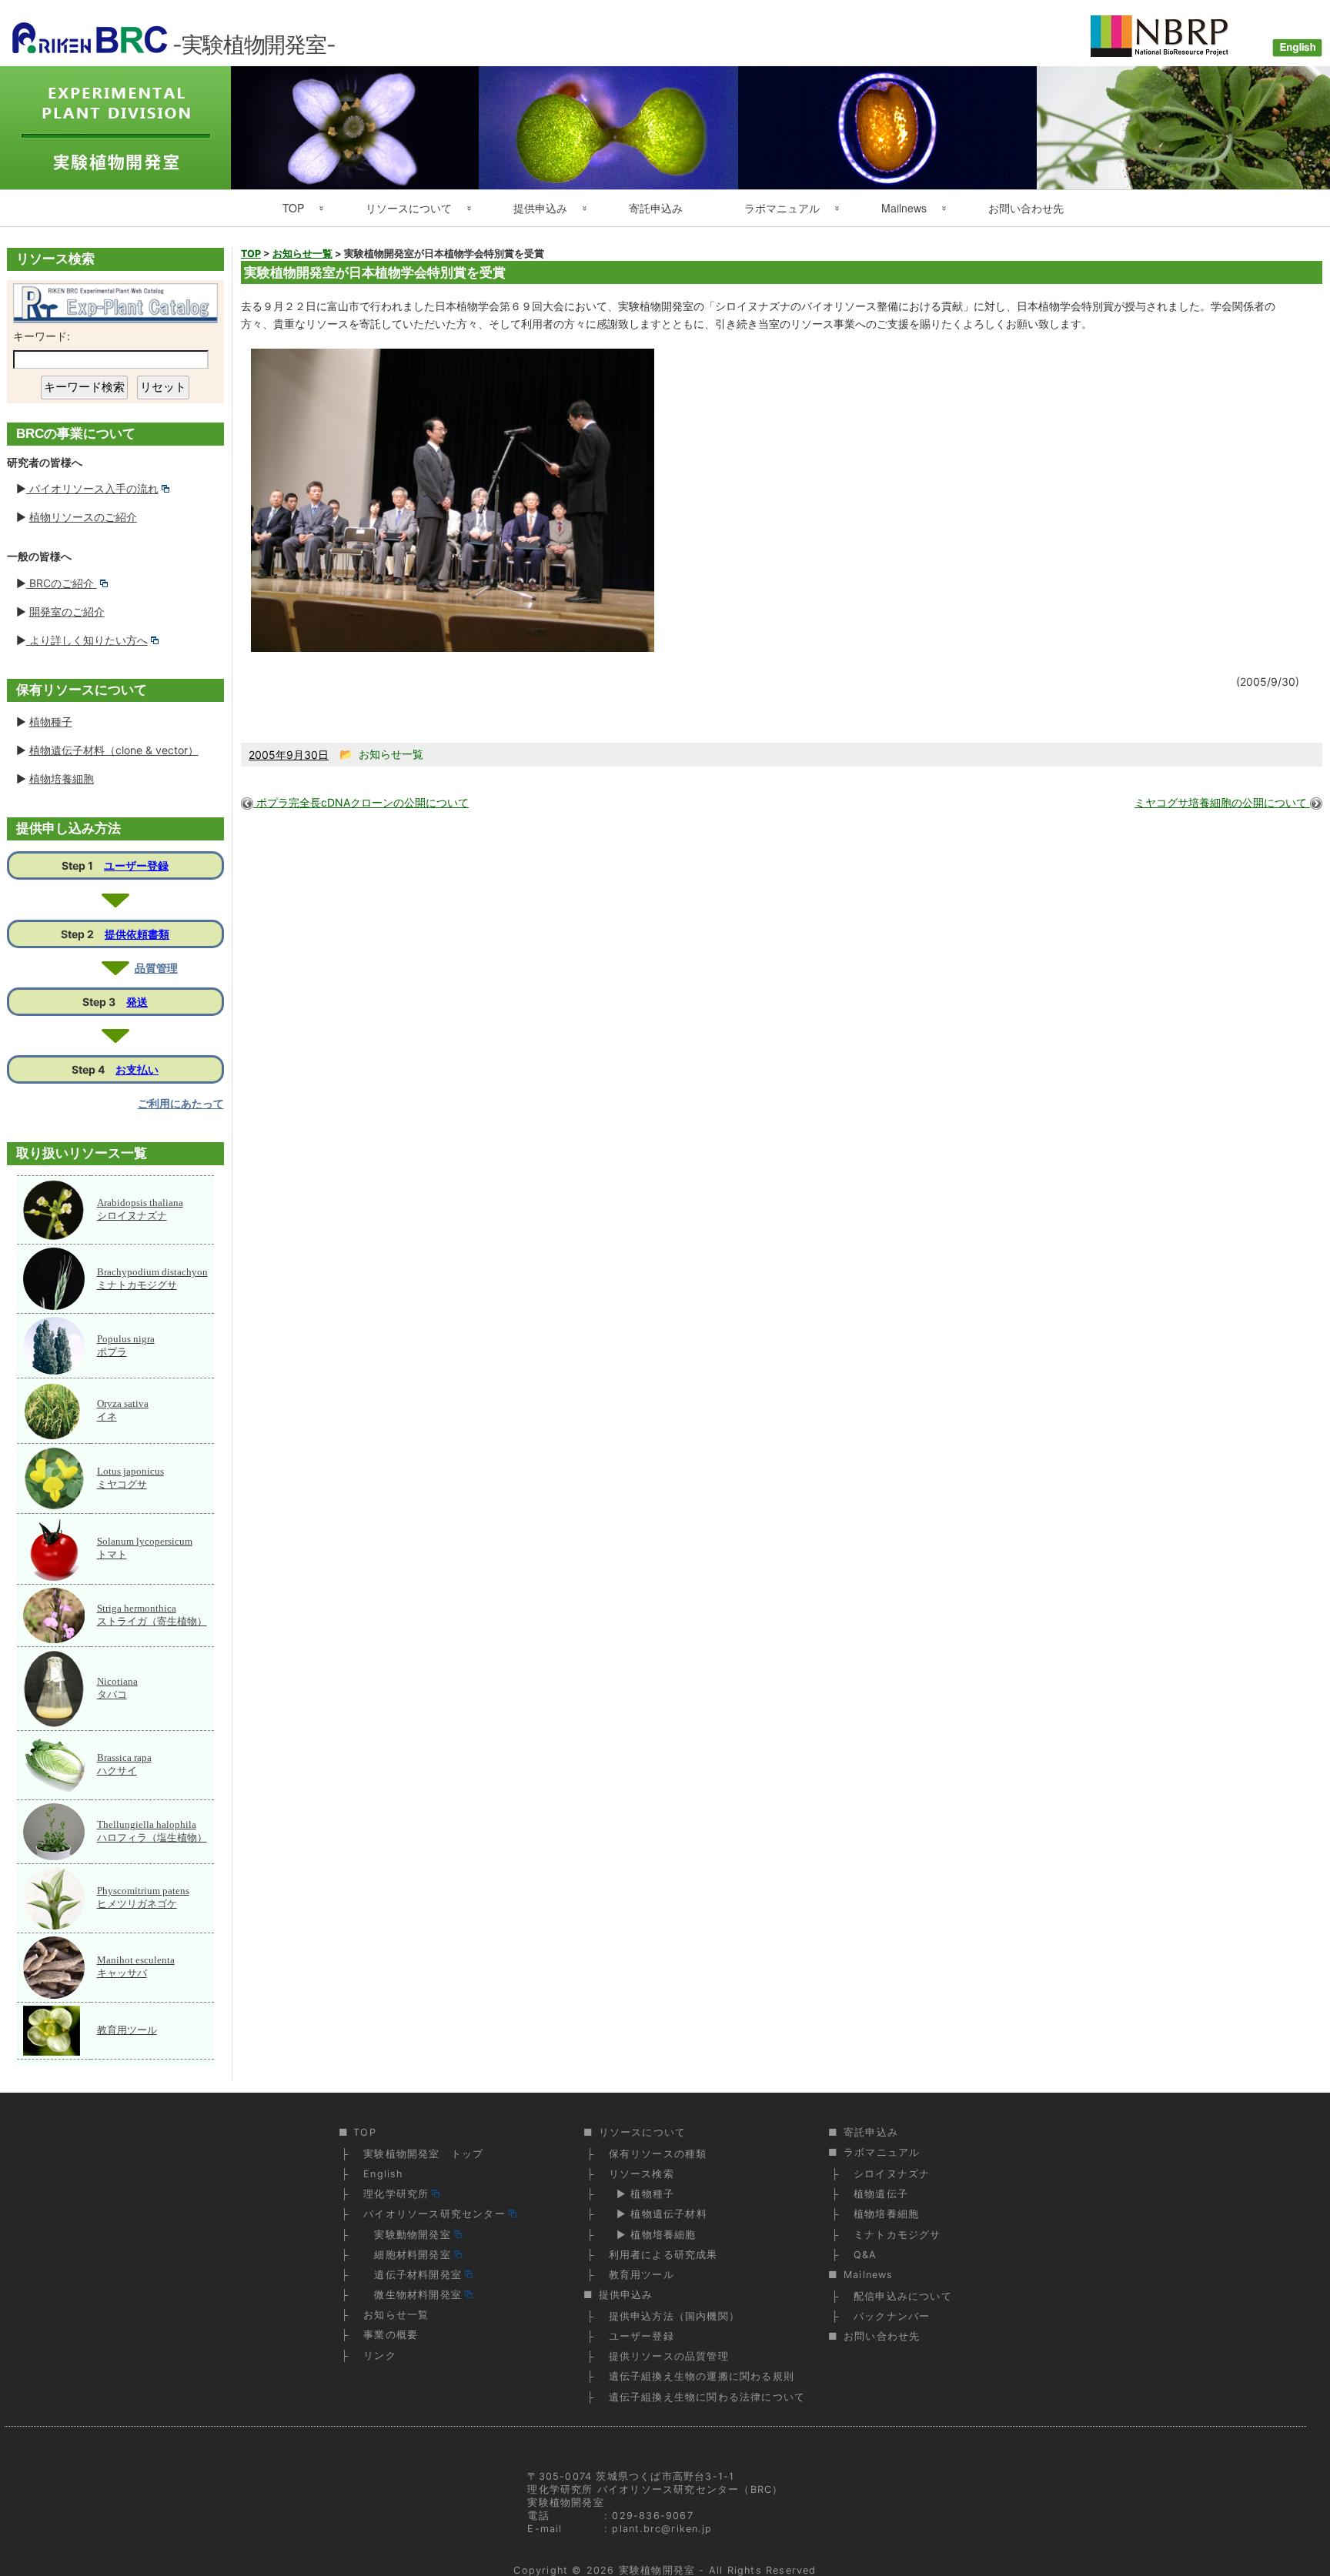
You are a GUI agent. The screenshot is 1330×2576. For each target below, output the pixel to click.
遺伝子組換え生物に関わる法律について (707, 2397)
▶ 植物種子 (642, 2194)
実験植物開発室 (657, 2570)
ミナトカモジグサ (897, 2235)
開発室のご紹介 (67, 611)
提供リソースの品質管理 (669, 2356)
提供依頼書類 (137, 934)
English (383, 2174)
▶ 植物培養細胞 (653, 2235)
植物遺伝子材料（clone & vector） (114, 750)
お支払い (137, 1069)
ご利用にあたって (181, 1103)
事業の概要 (391, 2335)
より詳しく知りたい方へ (87, 640)
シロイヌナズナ (892, 2174)
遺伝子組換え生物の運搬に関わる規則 (702, 2376)
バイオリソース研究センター (434, 2214)
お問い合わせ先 (1026, 208)
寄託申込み (656, 208)
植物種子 (51, 722)
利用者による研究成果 (663, 2255)
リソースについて (409, 208)
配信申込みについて (903, 2296)
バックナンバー (892, 2316)
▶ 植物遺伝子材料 (658, 2214)
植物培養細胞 (62, 778)
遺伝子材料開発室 (413, 2275)
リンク (380, 2355)
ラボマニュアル (782, 208)
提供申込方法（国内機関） (674, 2316)
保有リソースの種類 (658, 2154)
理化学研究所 (396, 2194)
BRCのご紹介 (62, 583)
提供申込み (540, 208)
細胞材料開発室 (407, 2255)
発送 (137, 1002)
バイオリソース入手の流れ (92, 488)
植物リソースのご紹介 (83, 517)
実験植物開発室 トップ (423, 2154)
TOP (293, 208)
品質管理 (156, 968)
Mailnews (904, 208)
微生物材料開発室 (413, 2295)
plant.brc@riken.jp (662, 2529)
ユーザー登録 (136, 865)
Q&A (866, 2255)
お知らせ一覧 (396, 2315)
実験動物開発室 (407, 2235)
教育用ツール (127, 2030)
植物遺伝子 (881, 2194)
